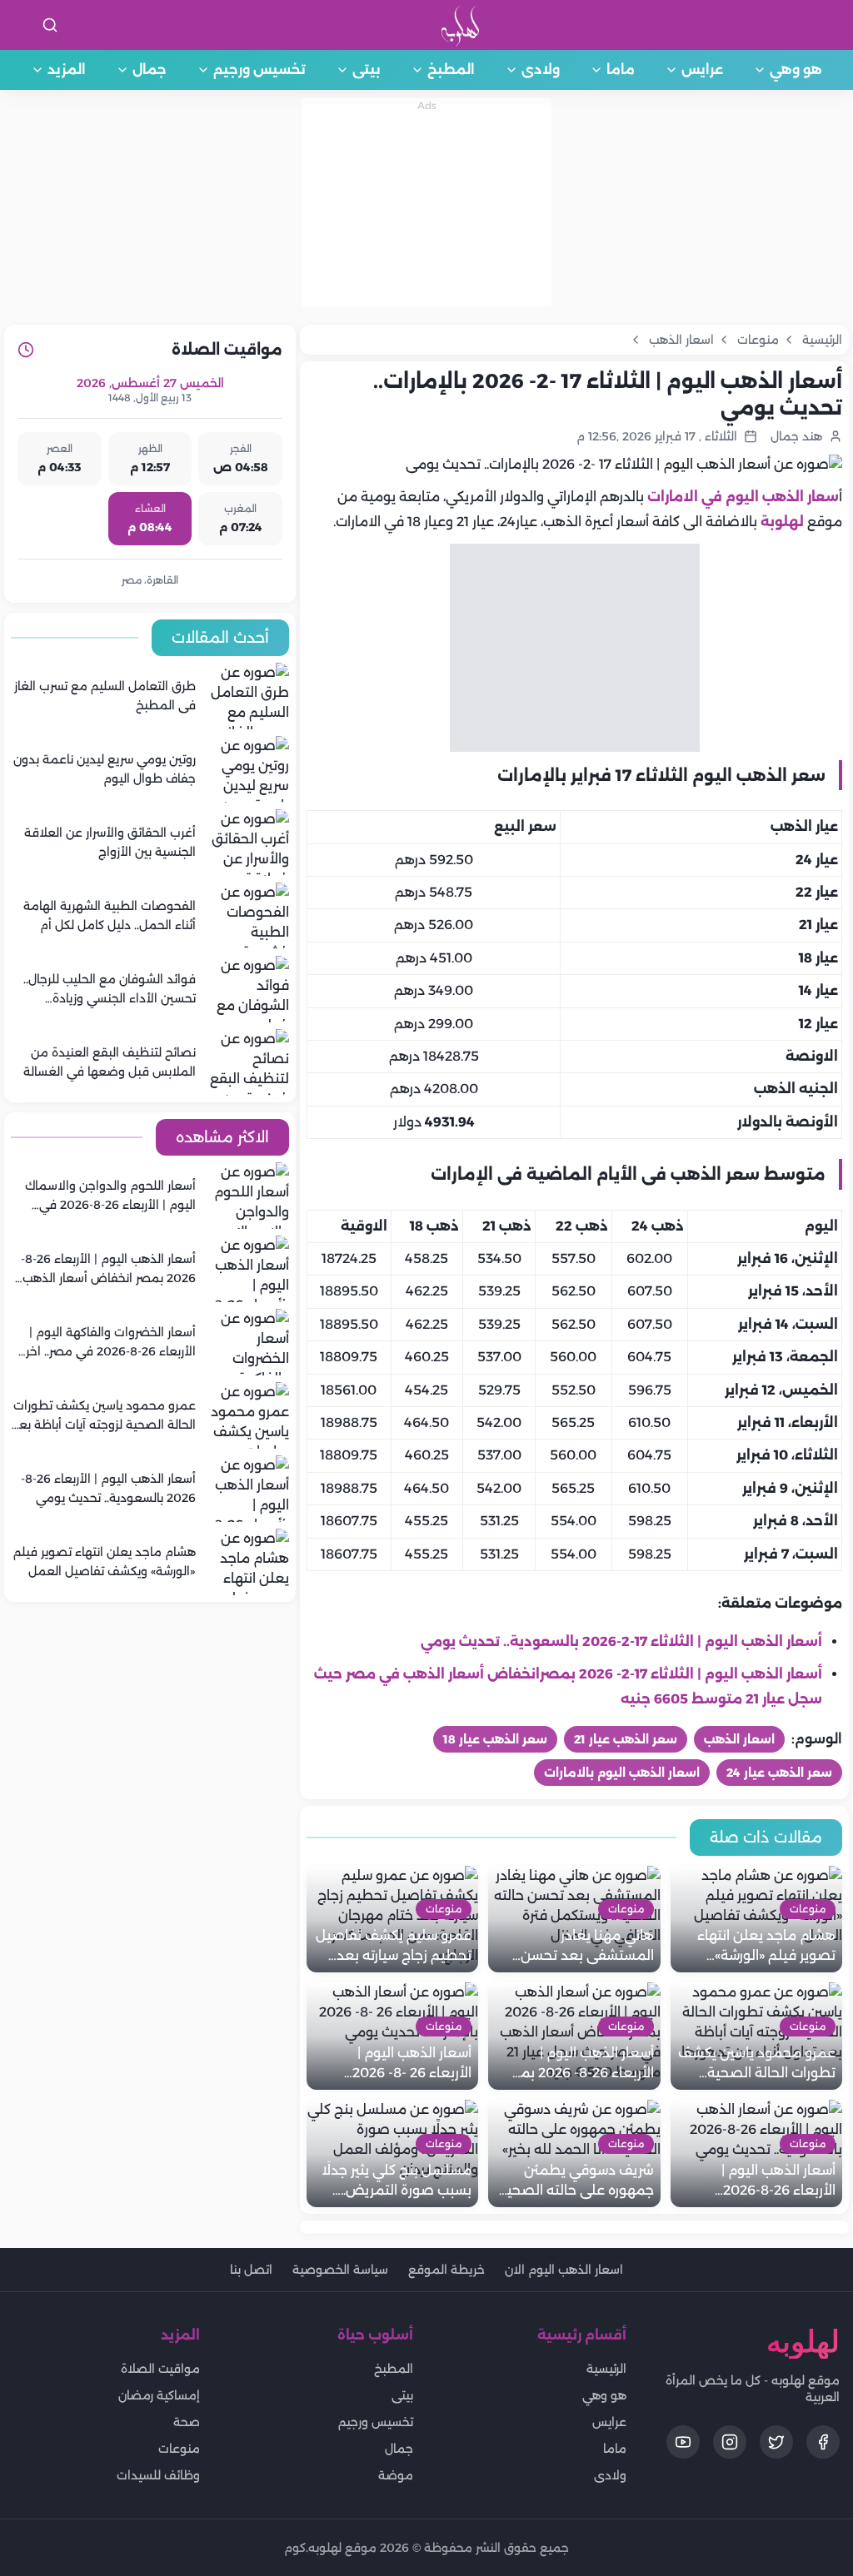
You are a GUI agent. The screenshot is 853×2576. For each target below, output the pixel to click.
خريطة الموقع (446, 2270)
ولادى (541, 70)
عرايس (702, 70)
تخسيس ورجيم (259, 70)
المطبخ (451, 70)
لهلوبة (782, 522)
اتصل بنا (251, 2270)
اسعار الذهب (739, 1739)
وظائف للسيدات (158, 2475)
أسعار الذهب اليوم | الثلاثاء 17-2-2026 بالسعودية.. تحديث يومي (621, 1641)
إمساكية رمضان (159, 2395)
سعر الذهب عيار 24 (779, 1773)
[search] (50, 25)
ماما (621, 70)
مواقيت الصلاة (160, 2369)
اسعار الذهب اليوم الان (564, 2270)
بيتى (367, 70)
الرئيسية (606, 2369)
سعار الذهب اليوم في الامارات (743, 497)
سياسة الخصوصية (340, 2270)
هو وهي (796, 70)
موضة (396, 2475)
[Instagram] (730, 2442)
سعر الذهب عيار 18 (495, 1739)
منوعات (179, 2449)
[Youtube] (683, 2442)
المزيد (67, 70)
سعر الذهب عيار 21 (626, 1739)
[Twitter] (776, 2442)
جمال (150, 70)
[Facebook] (823, 2442)
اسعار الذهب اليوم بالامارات (622, 1773)
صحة (187, 2422)
